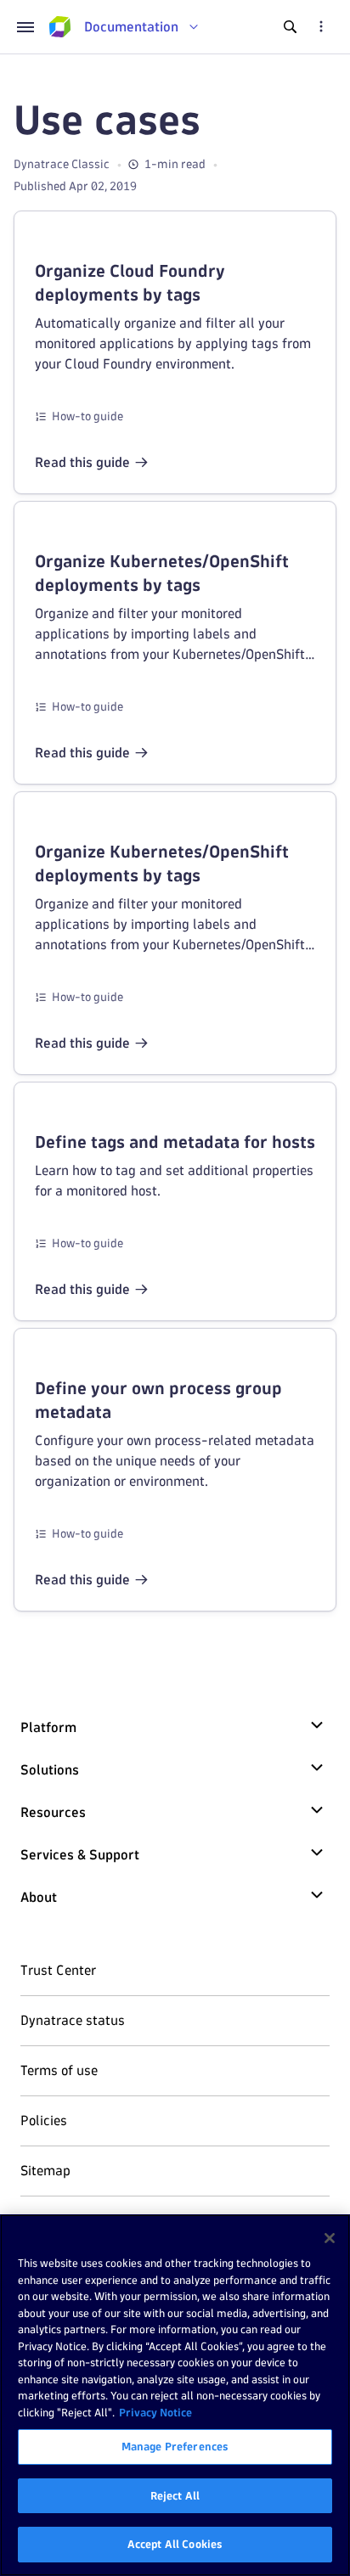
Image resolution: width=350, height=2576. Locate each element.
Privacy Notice (155, 2412)
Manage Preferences (175, 2446)
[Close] (330, 2238)
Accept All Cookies (175, 2544)
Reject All (175, 2495)
